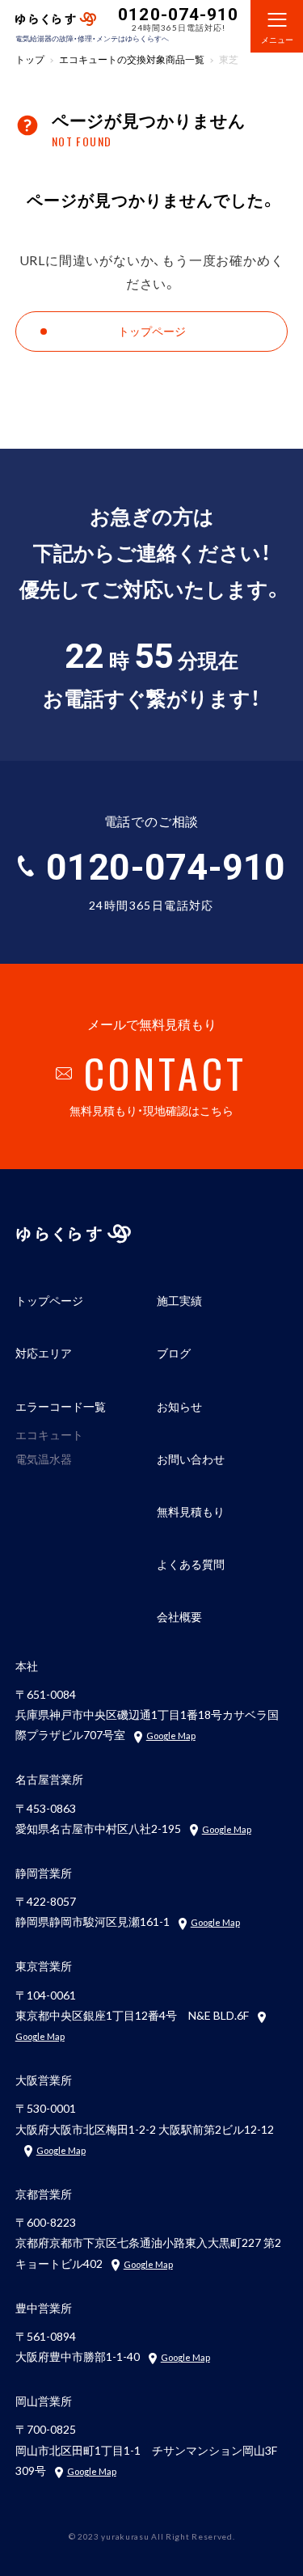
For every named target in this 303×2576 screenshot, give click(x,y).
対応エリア (44, 1353)
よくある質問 (191, 1564)
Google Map (171, 1736)
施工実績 (179, 1300)
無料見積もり (191, 1511)
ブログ (174, 1353)
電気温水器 (44, 1459)
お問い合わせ (191, 1459)
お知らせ (179, 1406)
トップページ (49, 1300)
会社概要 (179, 1616)
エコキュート (49, 1434)
